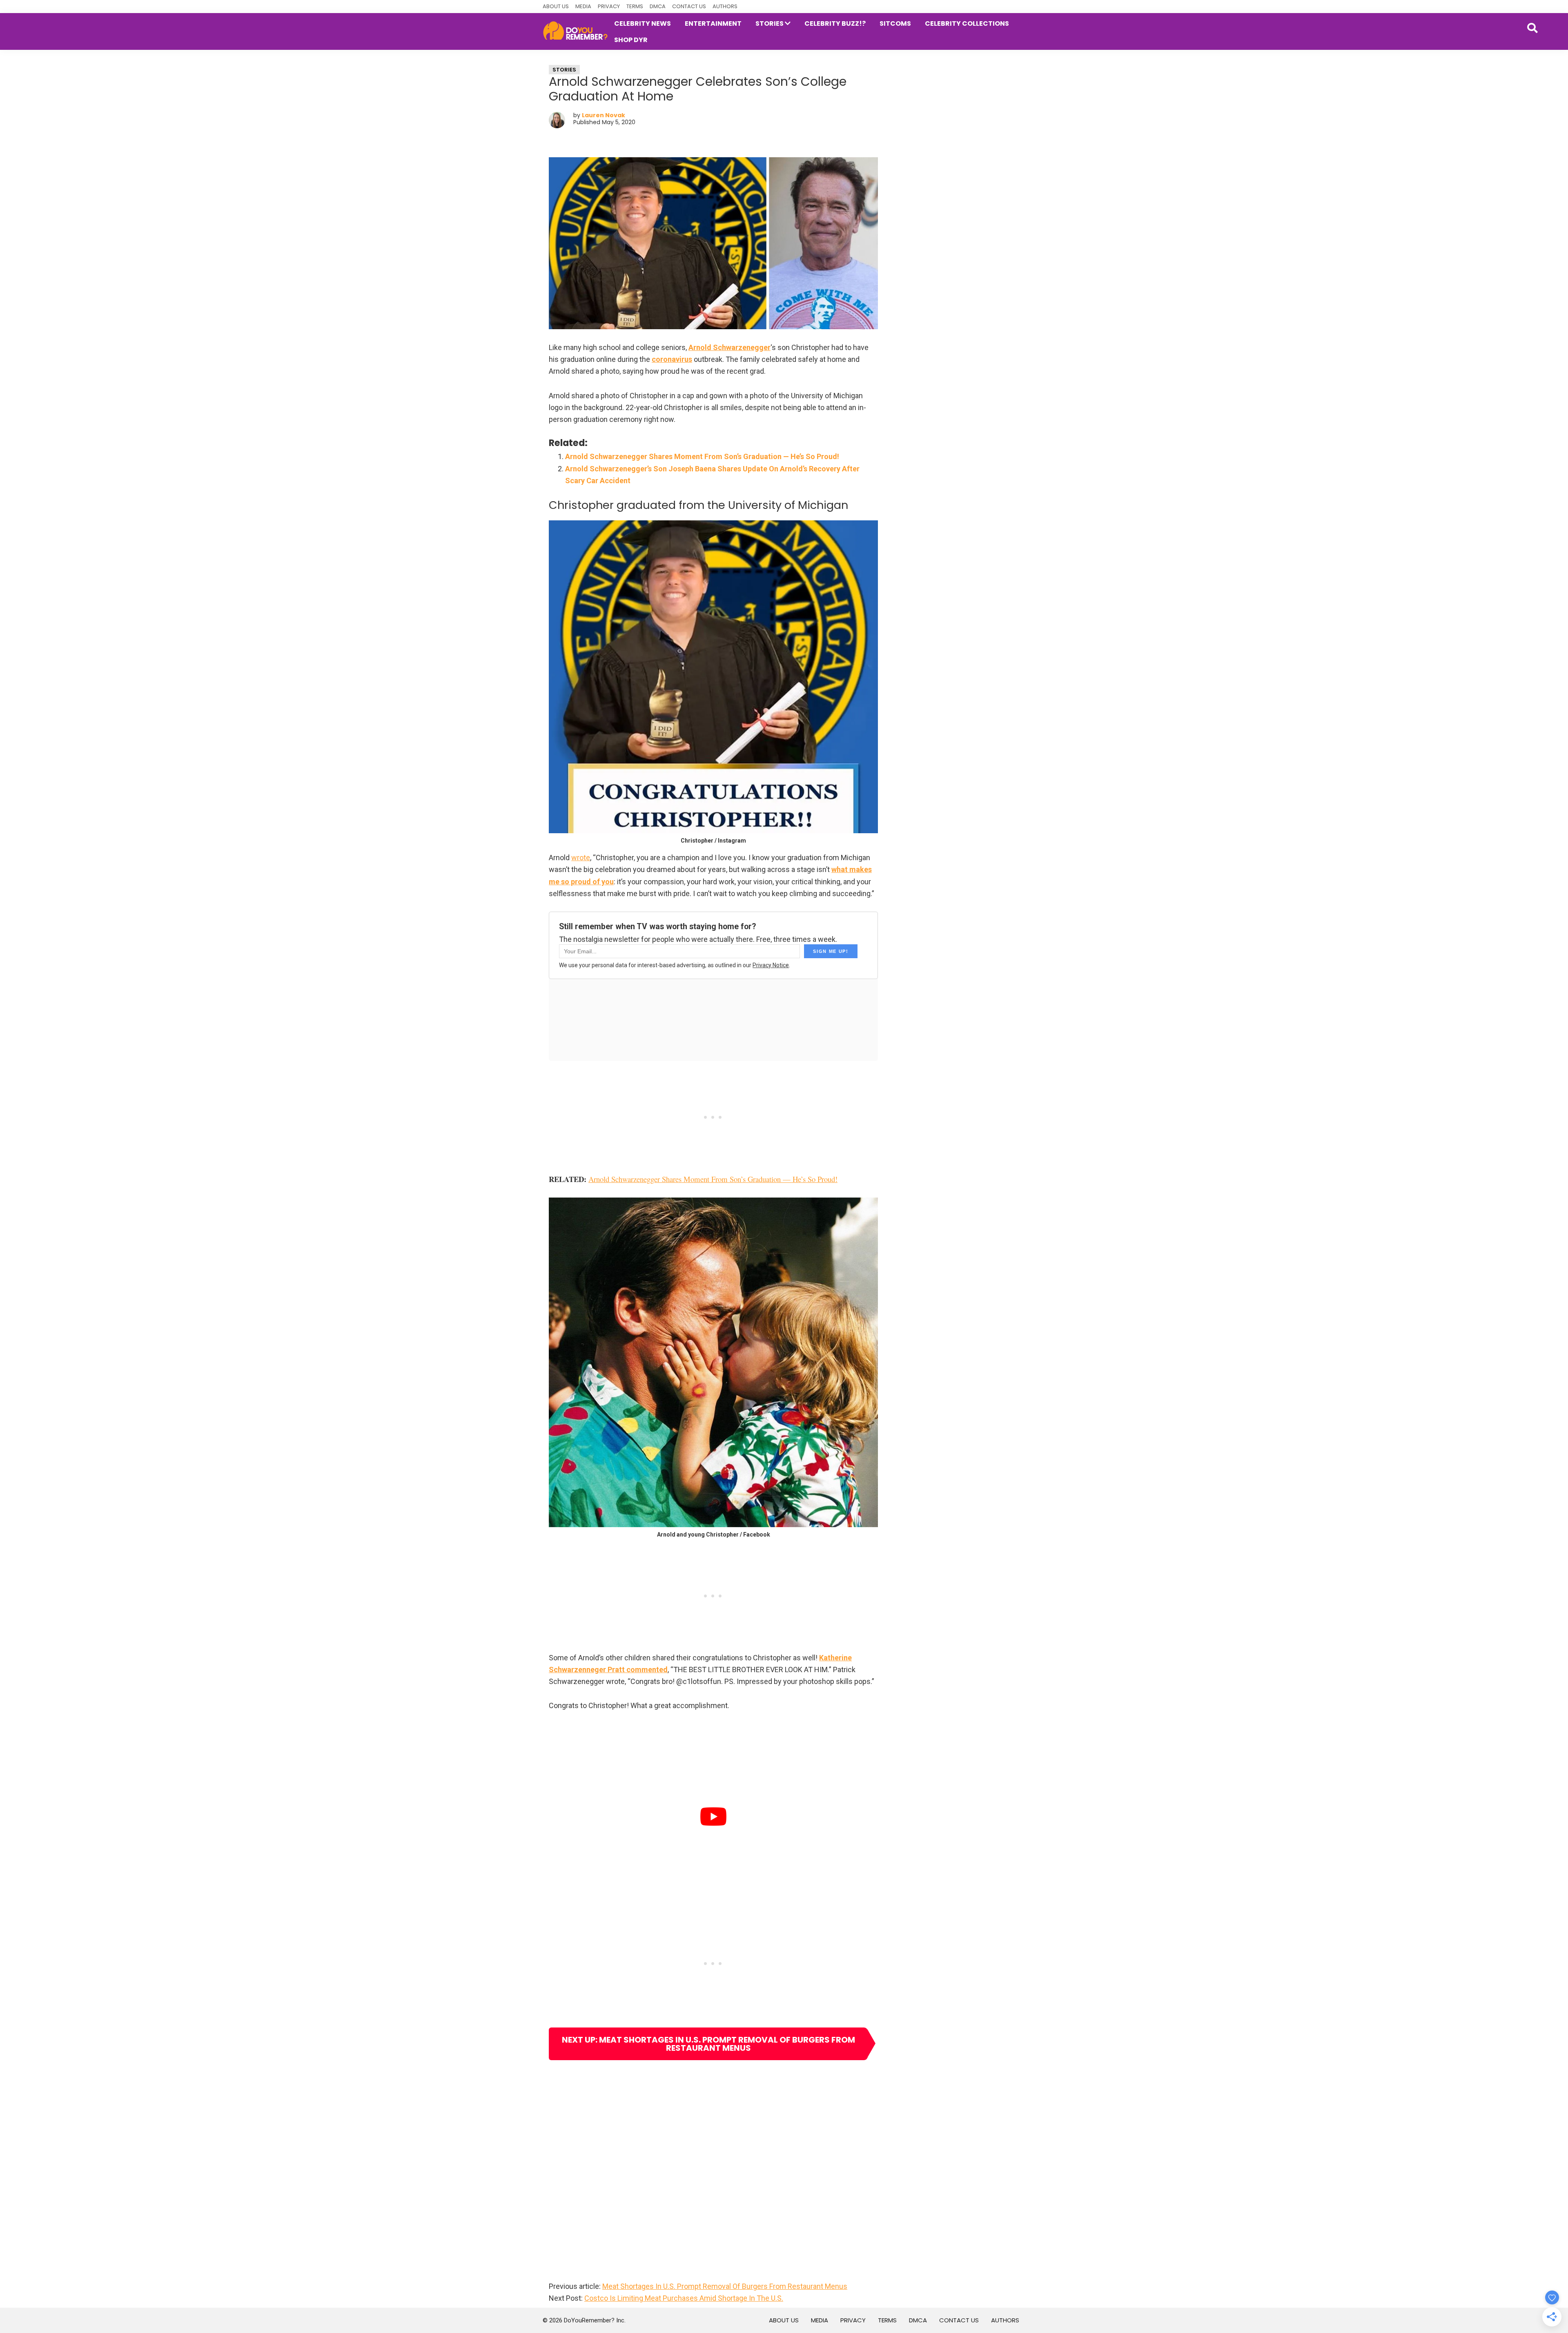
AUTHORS (725, 6)
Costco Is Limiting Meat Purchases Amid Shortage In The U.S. (684, 2298)
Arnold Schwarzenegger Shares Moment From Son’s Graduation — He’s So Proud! (702, 456)
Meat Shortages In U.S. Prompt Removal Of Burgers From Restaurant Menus (725, 2286)
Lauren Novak (604, 115)
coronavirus (672, 359)
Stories (564, 70)
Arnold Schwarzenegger (729, 347)
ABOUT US (556, 6)
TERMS (635, 6)
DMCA (658, 6)
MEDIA (583, 6)
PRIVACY (609, 6)
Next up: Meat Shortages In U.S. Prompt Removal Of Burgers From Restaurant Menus (708, 2044)
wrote (581, 858)
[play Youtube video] (713, 1817)
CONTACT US (689, 6)
